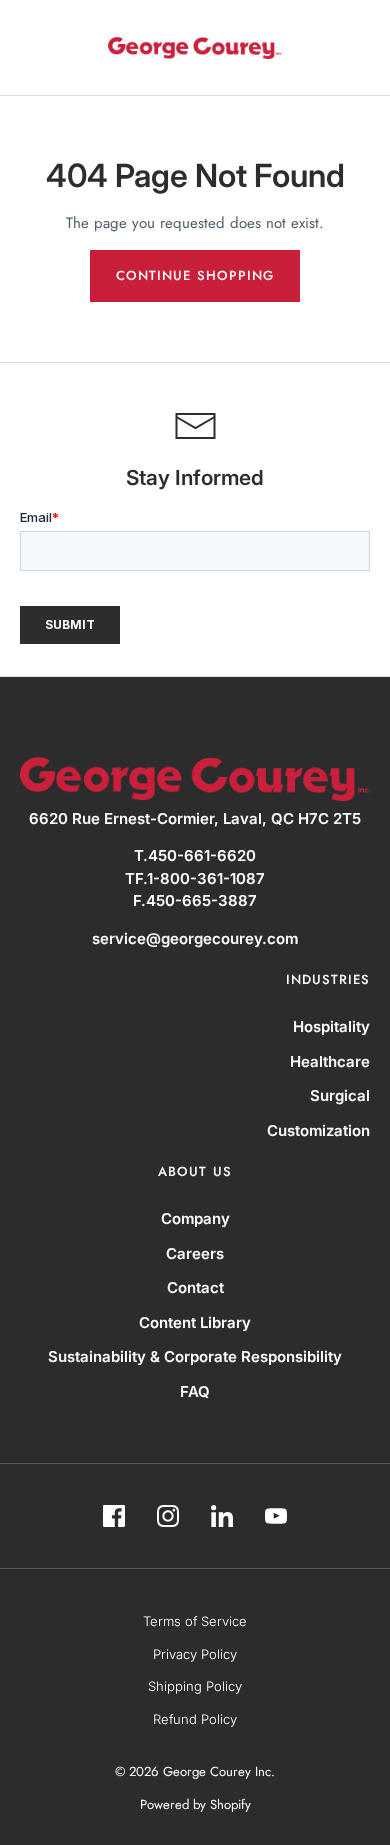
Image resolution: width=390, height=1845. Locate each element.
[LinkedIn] (222, 1516)
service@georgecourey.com (195, 938)
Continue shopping (195, 275)
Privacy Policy (195, 1654)
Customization (318, 1130)
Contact (195, 1287)
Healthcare (330, 1061)
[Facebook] (114, 1516)
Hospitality (331, 1026)
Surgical (340, 1095)
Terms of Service (195, 1621)
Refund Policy (195, 1719)
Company (195, 1218)
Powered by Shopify (195, 1804)
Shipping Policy (195, 1686)
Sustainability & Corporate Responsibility (195, 1356)
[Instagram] (168, 1516)
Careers (195, 1253)
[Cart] (358, 48)
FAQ (195, 1391)
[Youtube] (276, 1516)
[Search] (312, 48)
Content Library (195, 1322)
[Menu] (33, 48)
